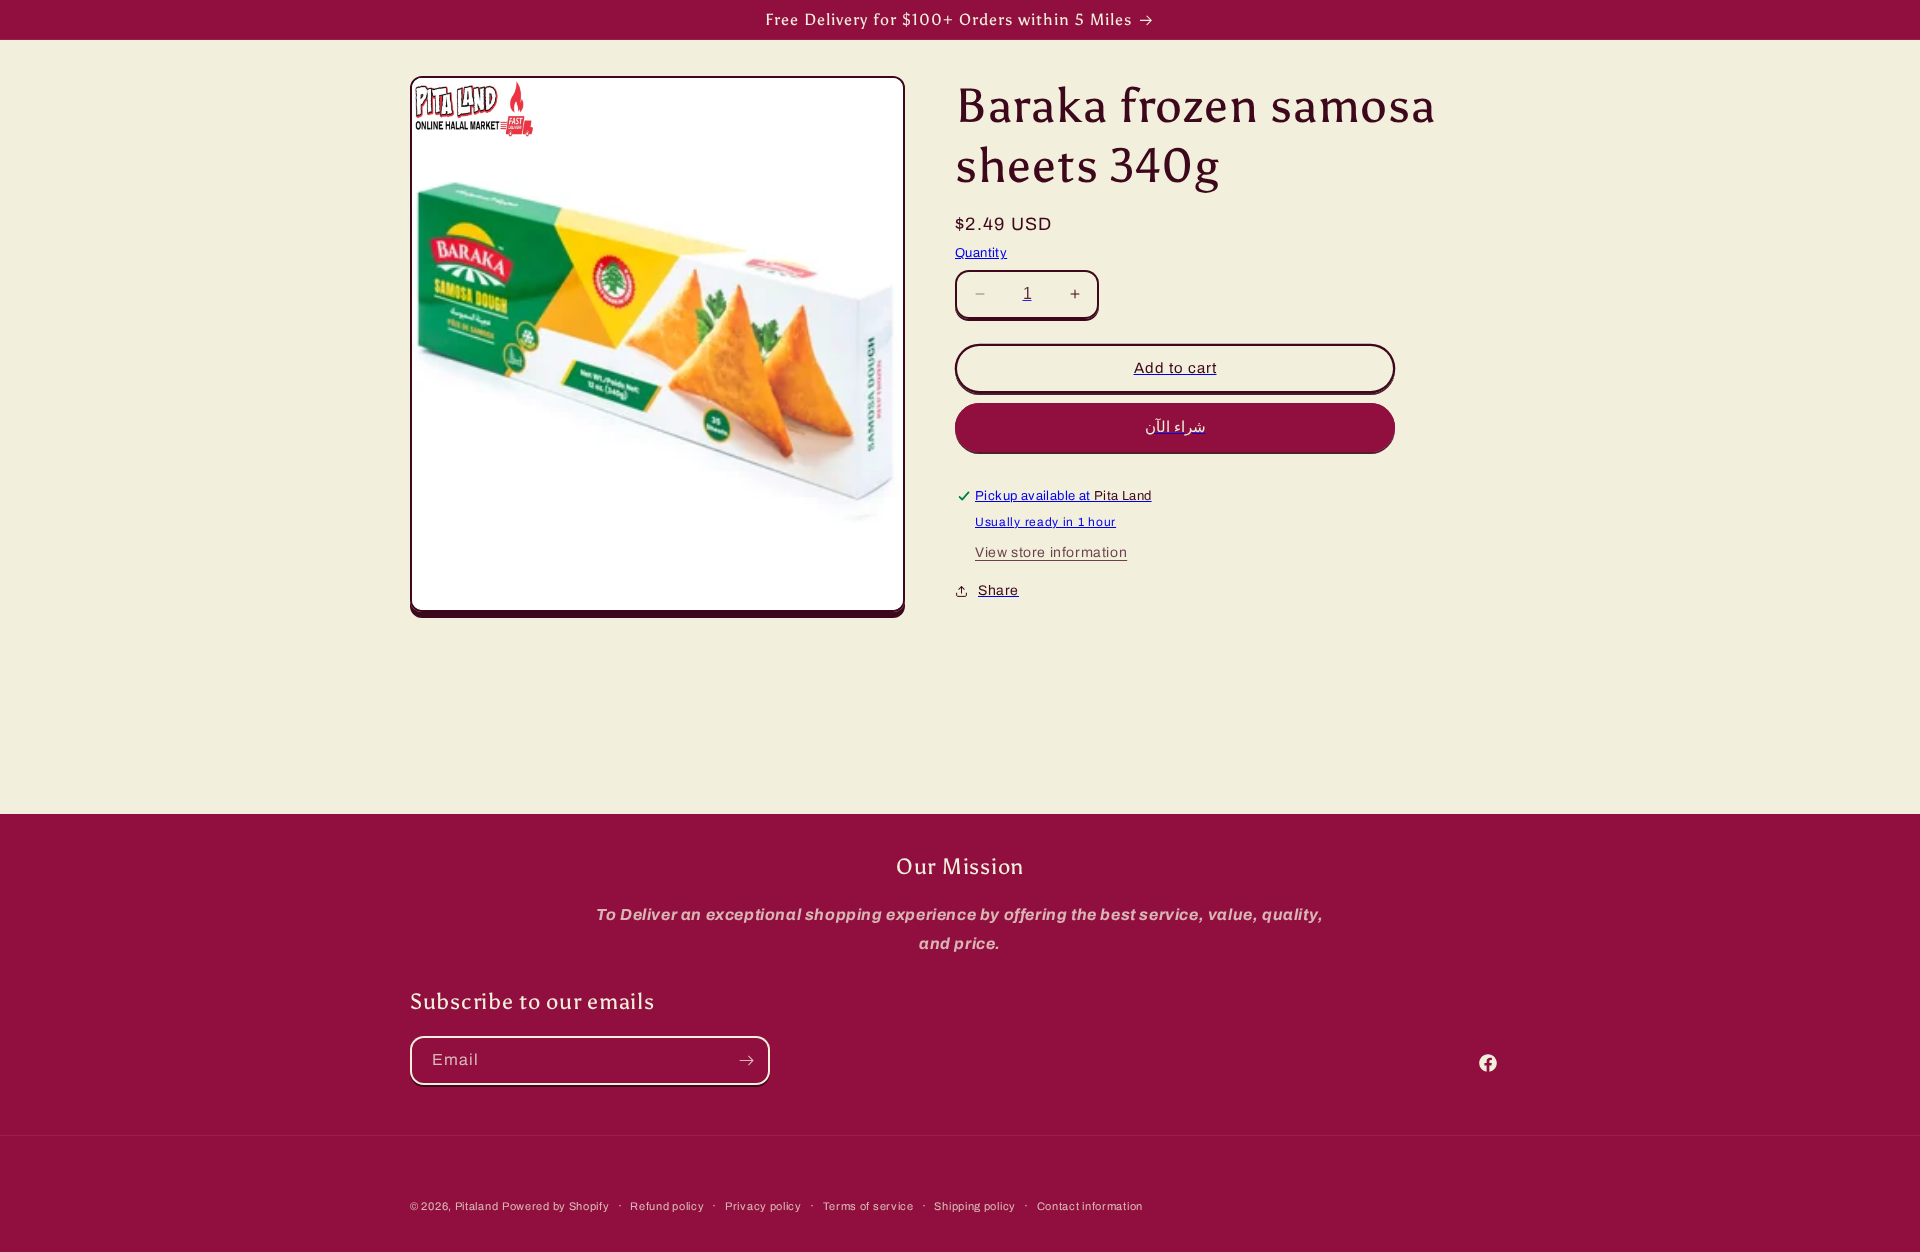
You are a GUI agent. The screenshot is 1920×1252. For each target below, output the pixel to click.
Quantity (981, 253)
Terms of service (868, 1206)
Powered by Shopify (556, 1206)
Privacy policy (763, 1206)
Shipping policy (975, 1206)
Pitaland (477, 1206)
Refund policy (667, 1206)
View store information (1051, 553)
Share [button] (998, 590)
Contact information (1090, 1206)
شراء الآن (1175, 427)
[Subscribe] (746, 1060)
